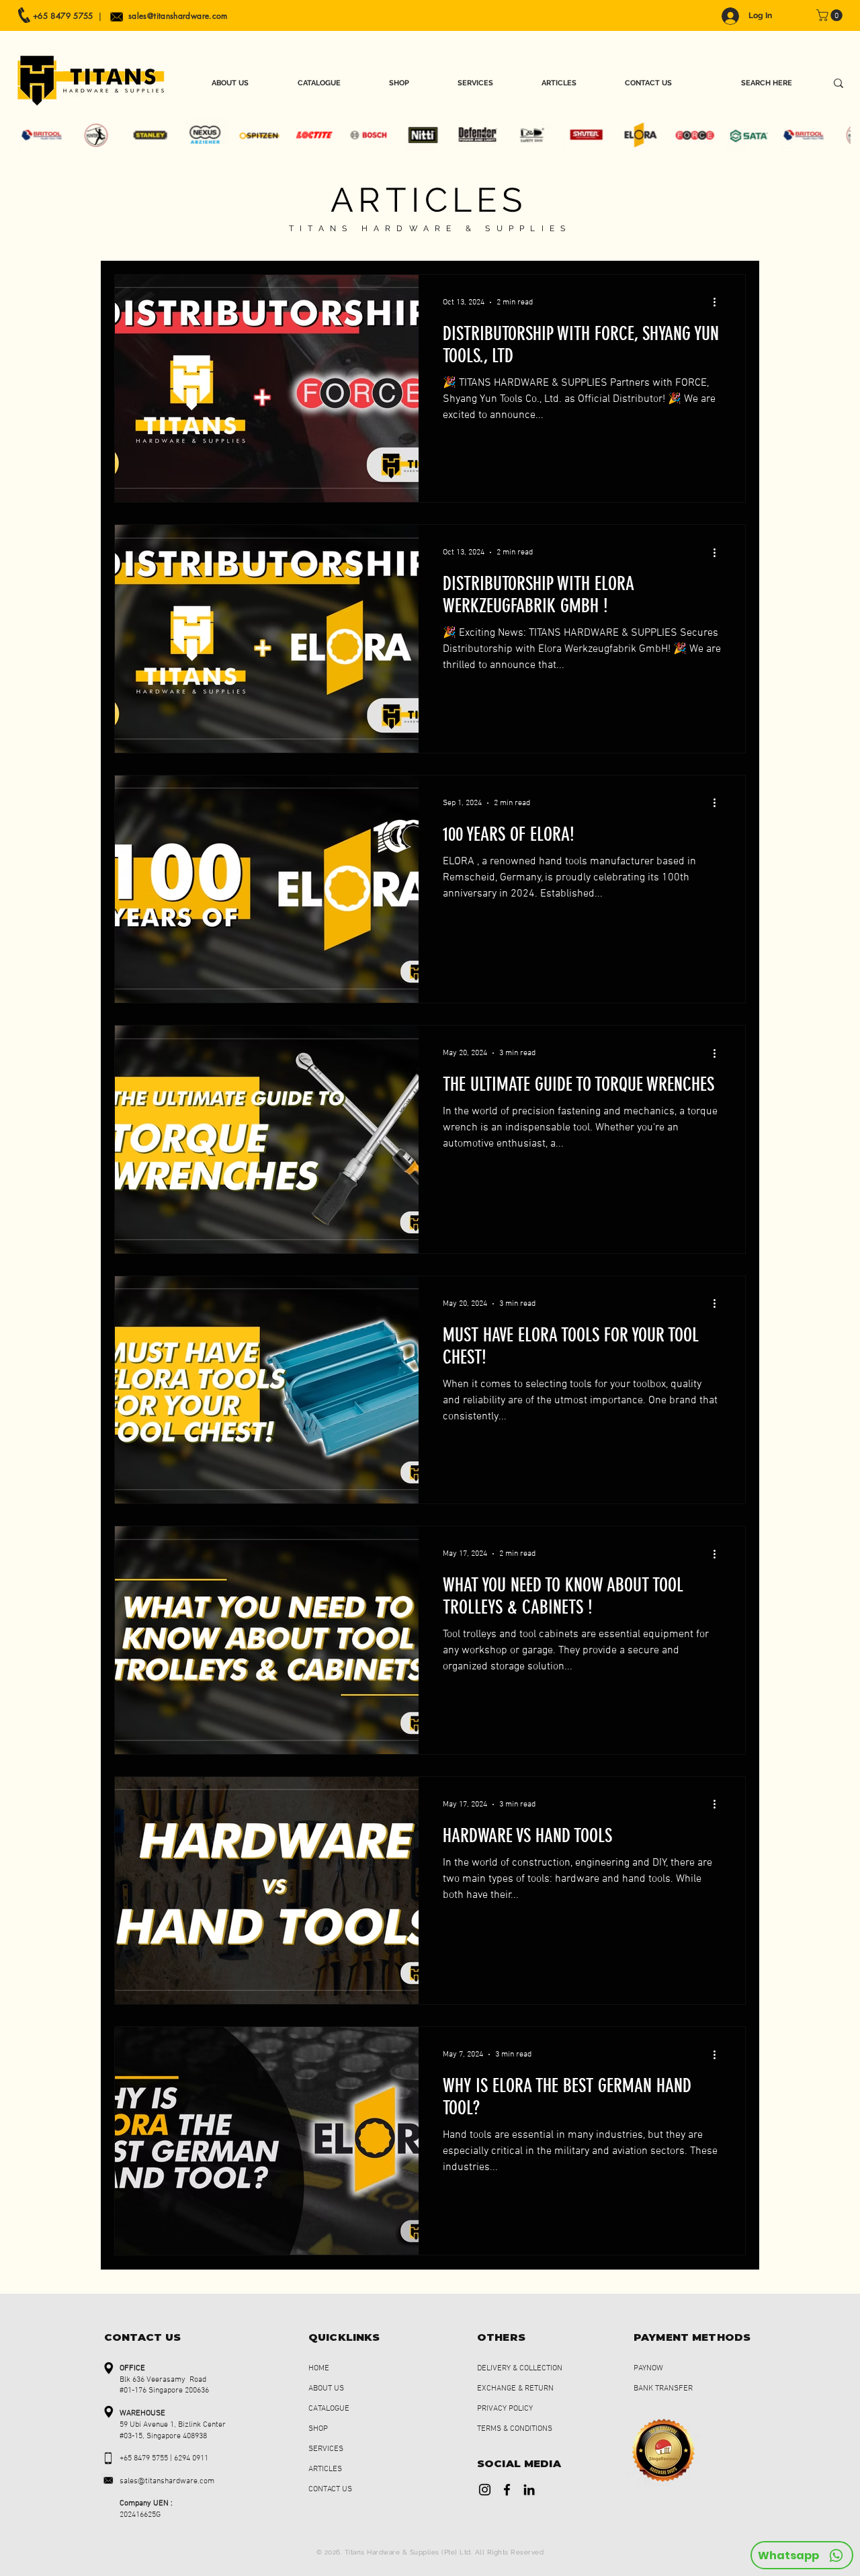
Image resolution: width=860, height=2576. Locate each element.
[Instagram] (485, 2490)
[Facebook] (507, 2490)
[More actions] (719, 302)
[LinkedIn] (529, 2490)
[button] (831, 15)
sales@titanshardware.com (178, 16)
